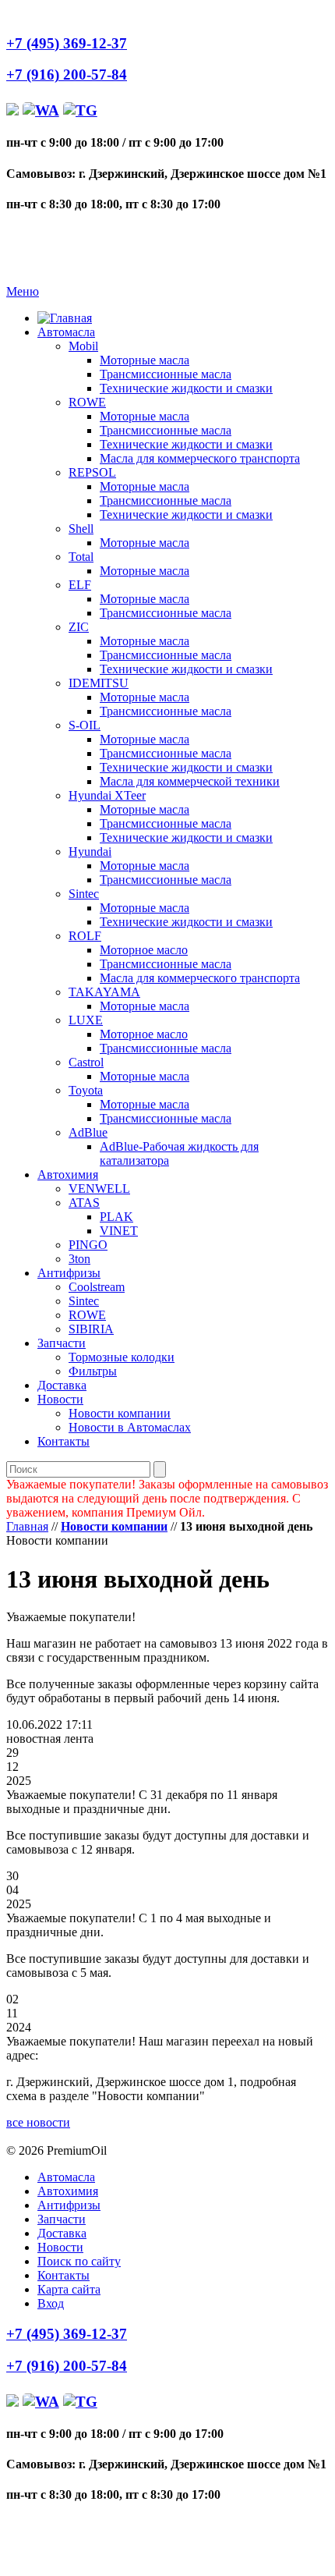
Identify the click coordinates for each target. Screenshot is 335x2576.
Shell (81, 529)
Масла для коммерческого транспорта (200, 458)
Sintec (84, 894)
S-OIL (85, 725)
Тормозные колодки (122, 1357)
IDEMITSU (99, 683)
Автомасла (66, 332)
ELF (80, 585)
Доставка (62, 1385)
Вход (51, 2303)
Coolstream (97, 1287)
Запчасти (62, 1343)
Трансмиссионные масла (166, 374)
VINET (119, 1231)
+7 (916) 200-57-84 (67, 75)
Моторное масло (144, 950)
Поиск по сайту (79, 2261)
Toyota (86, 1090)
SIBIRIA (91, 1329)
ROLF (85, 936)
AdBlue (88, 1132)
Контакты (63, 1441)
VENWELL (99, 1189)
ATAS (84, 1203)
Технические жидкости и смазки (186, 388)
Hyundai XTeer (107, 795)
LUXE (86, 1020)
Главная (27, 1526)
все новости (38, 2122)
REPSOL (92, 472)
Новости (60, 1399)
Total (81, 557)
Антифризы (69, 1273)
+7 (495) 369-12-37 (67, 43)
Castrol (86, 1062)
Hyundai (90, 852)
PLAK (116, 1217)
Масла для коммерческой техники (190, 781)
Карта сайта (69, 2289)
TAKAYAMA (104, 992)
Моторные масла (145, 360)
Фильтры (93, 1371)
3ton (79, 1259)
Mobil (83, 346)
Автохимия (68, 1174)
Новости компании (120, 1413)
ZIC (79, 627)
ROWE (87, 402)
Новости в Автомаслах (130, 1427)
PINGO (88, 1245)
